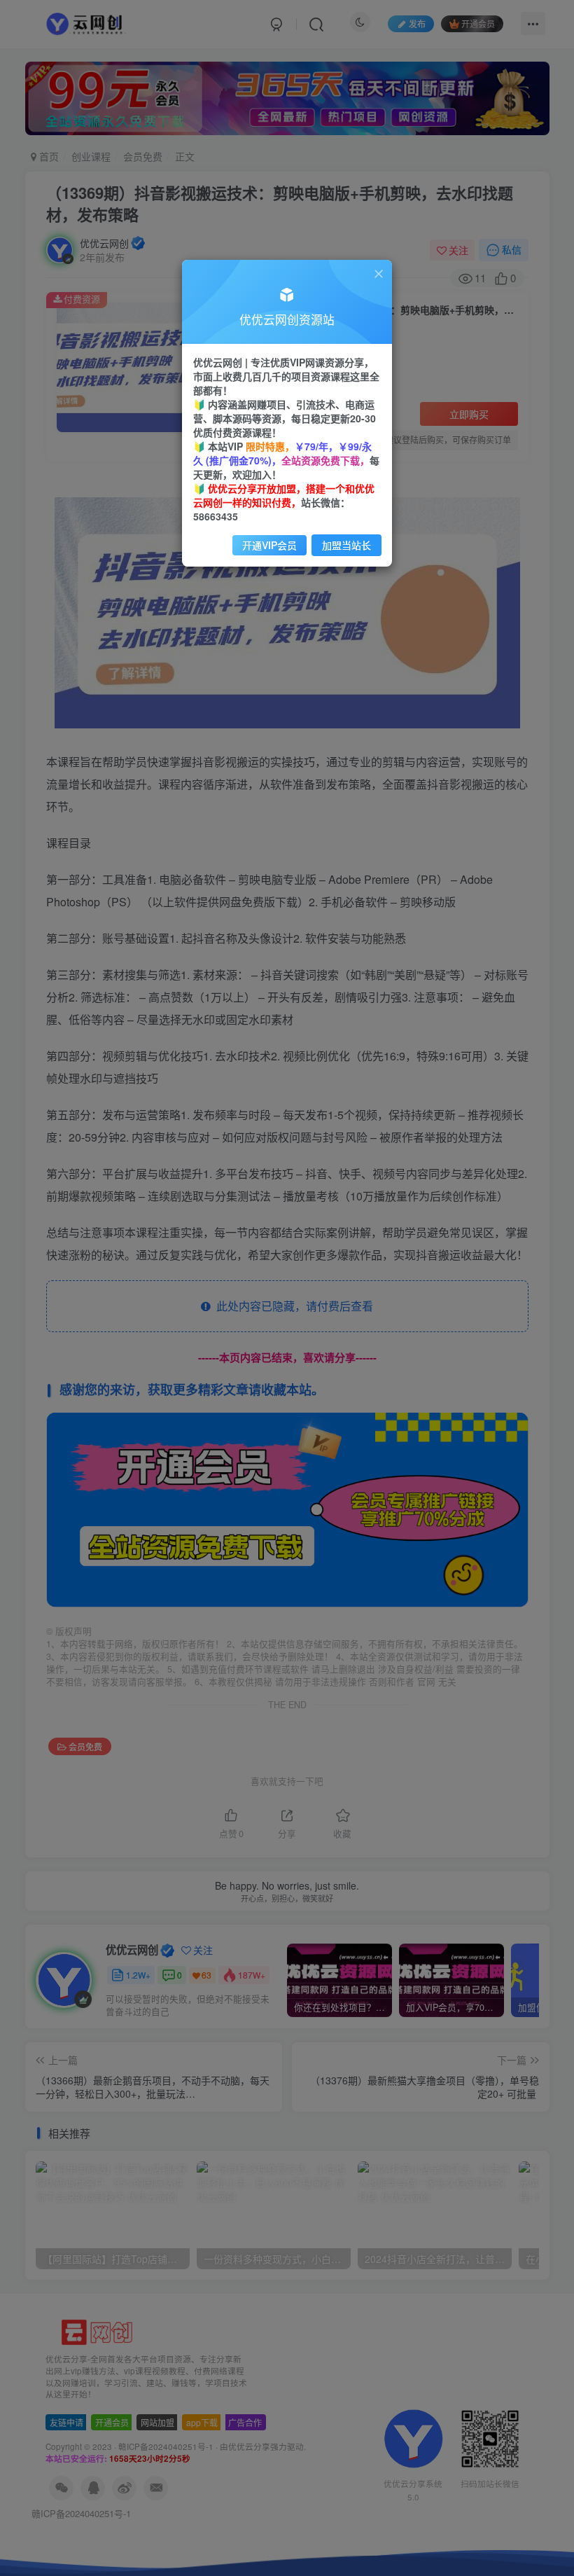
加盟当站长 (346, 545)
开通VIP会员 (269, 545)
